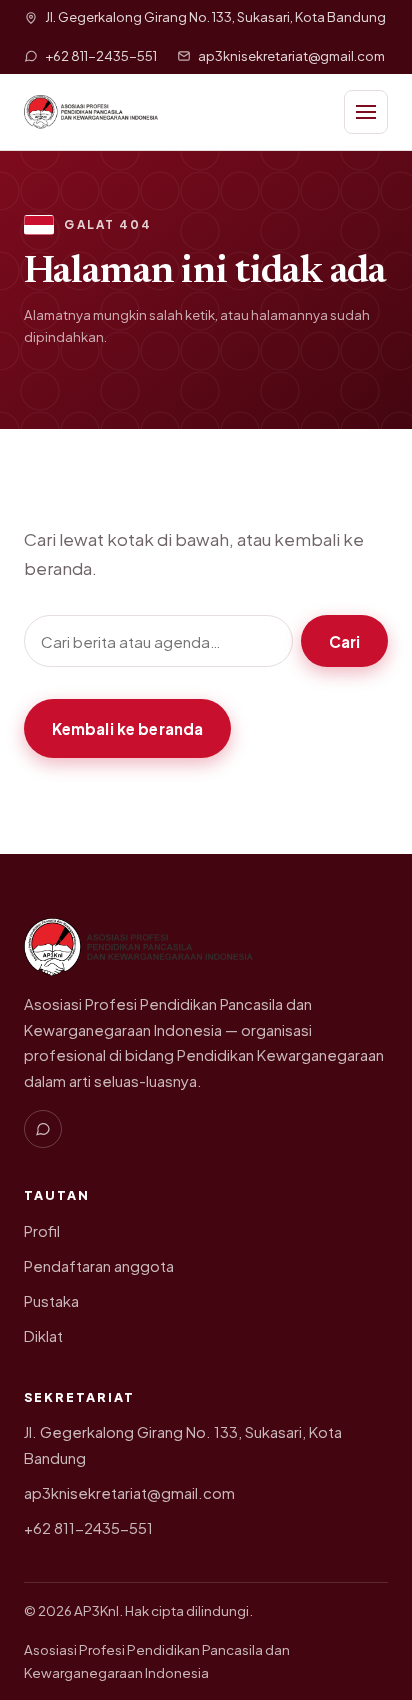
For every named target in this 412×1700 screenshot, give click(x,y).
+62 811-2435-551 (88, 1528)
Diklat (43, 1336)
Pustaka (51, 1301)
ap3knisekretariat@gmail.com (129, 1493)
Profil (42, 1231)
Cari (345, 641)
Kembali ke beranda (128, 728)
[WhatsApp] (43, 1129)
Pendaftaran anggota (99, 1266)
